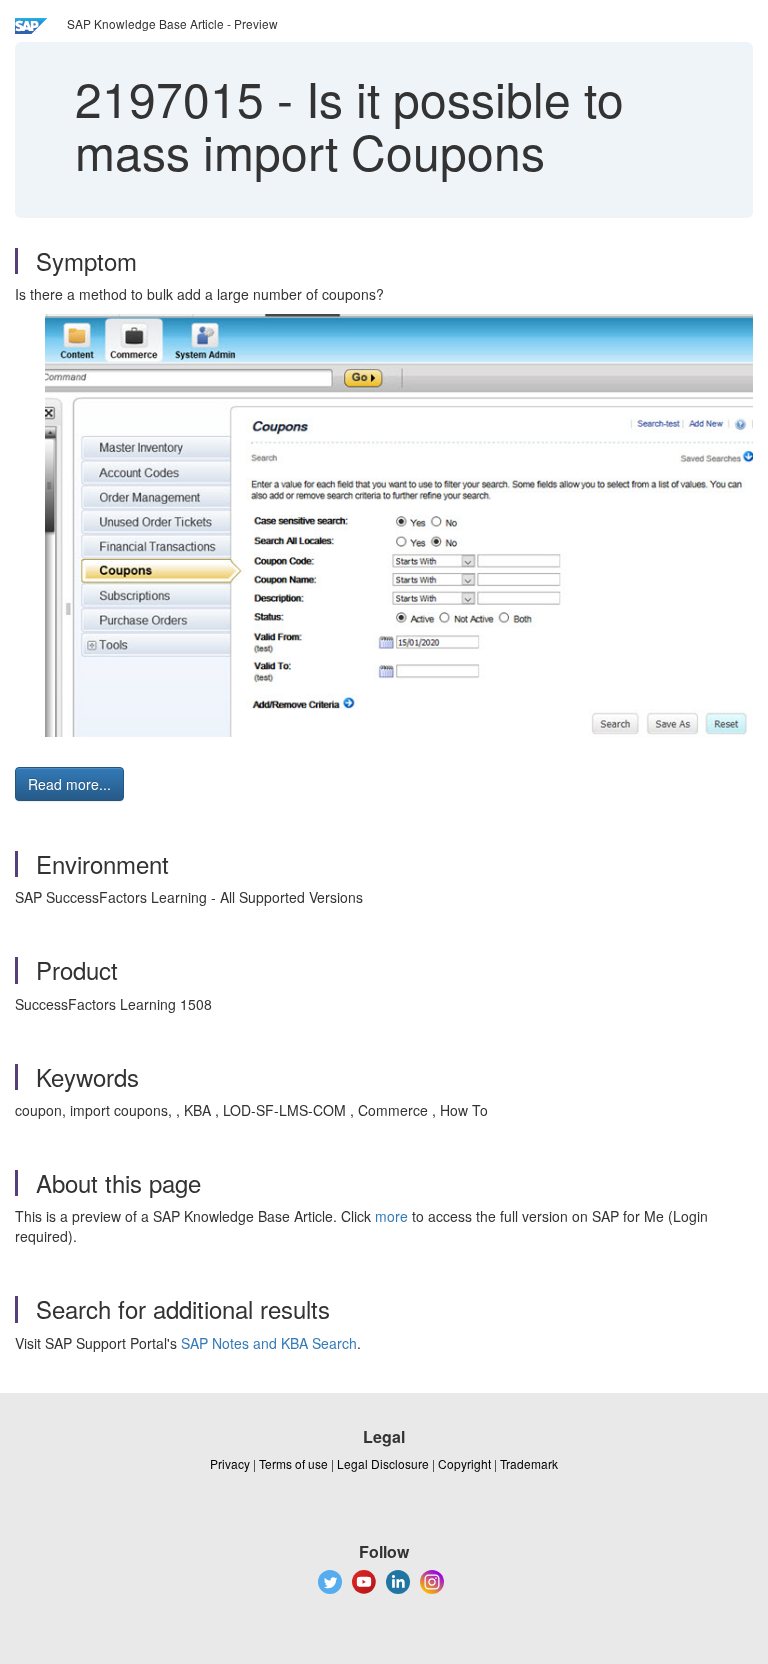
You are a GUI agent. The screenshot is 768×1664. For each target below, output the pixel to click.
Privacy (230, 1463)
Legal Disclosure (383, 1463)
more (391, 1216)
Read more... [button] (69, 784)
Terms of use (293, 1463)
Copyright (464, 1463)
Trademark (529, 1463)
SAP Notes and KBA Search (269, 1343)
